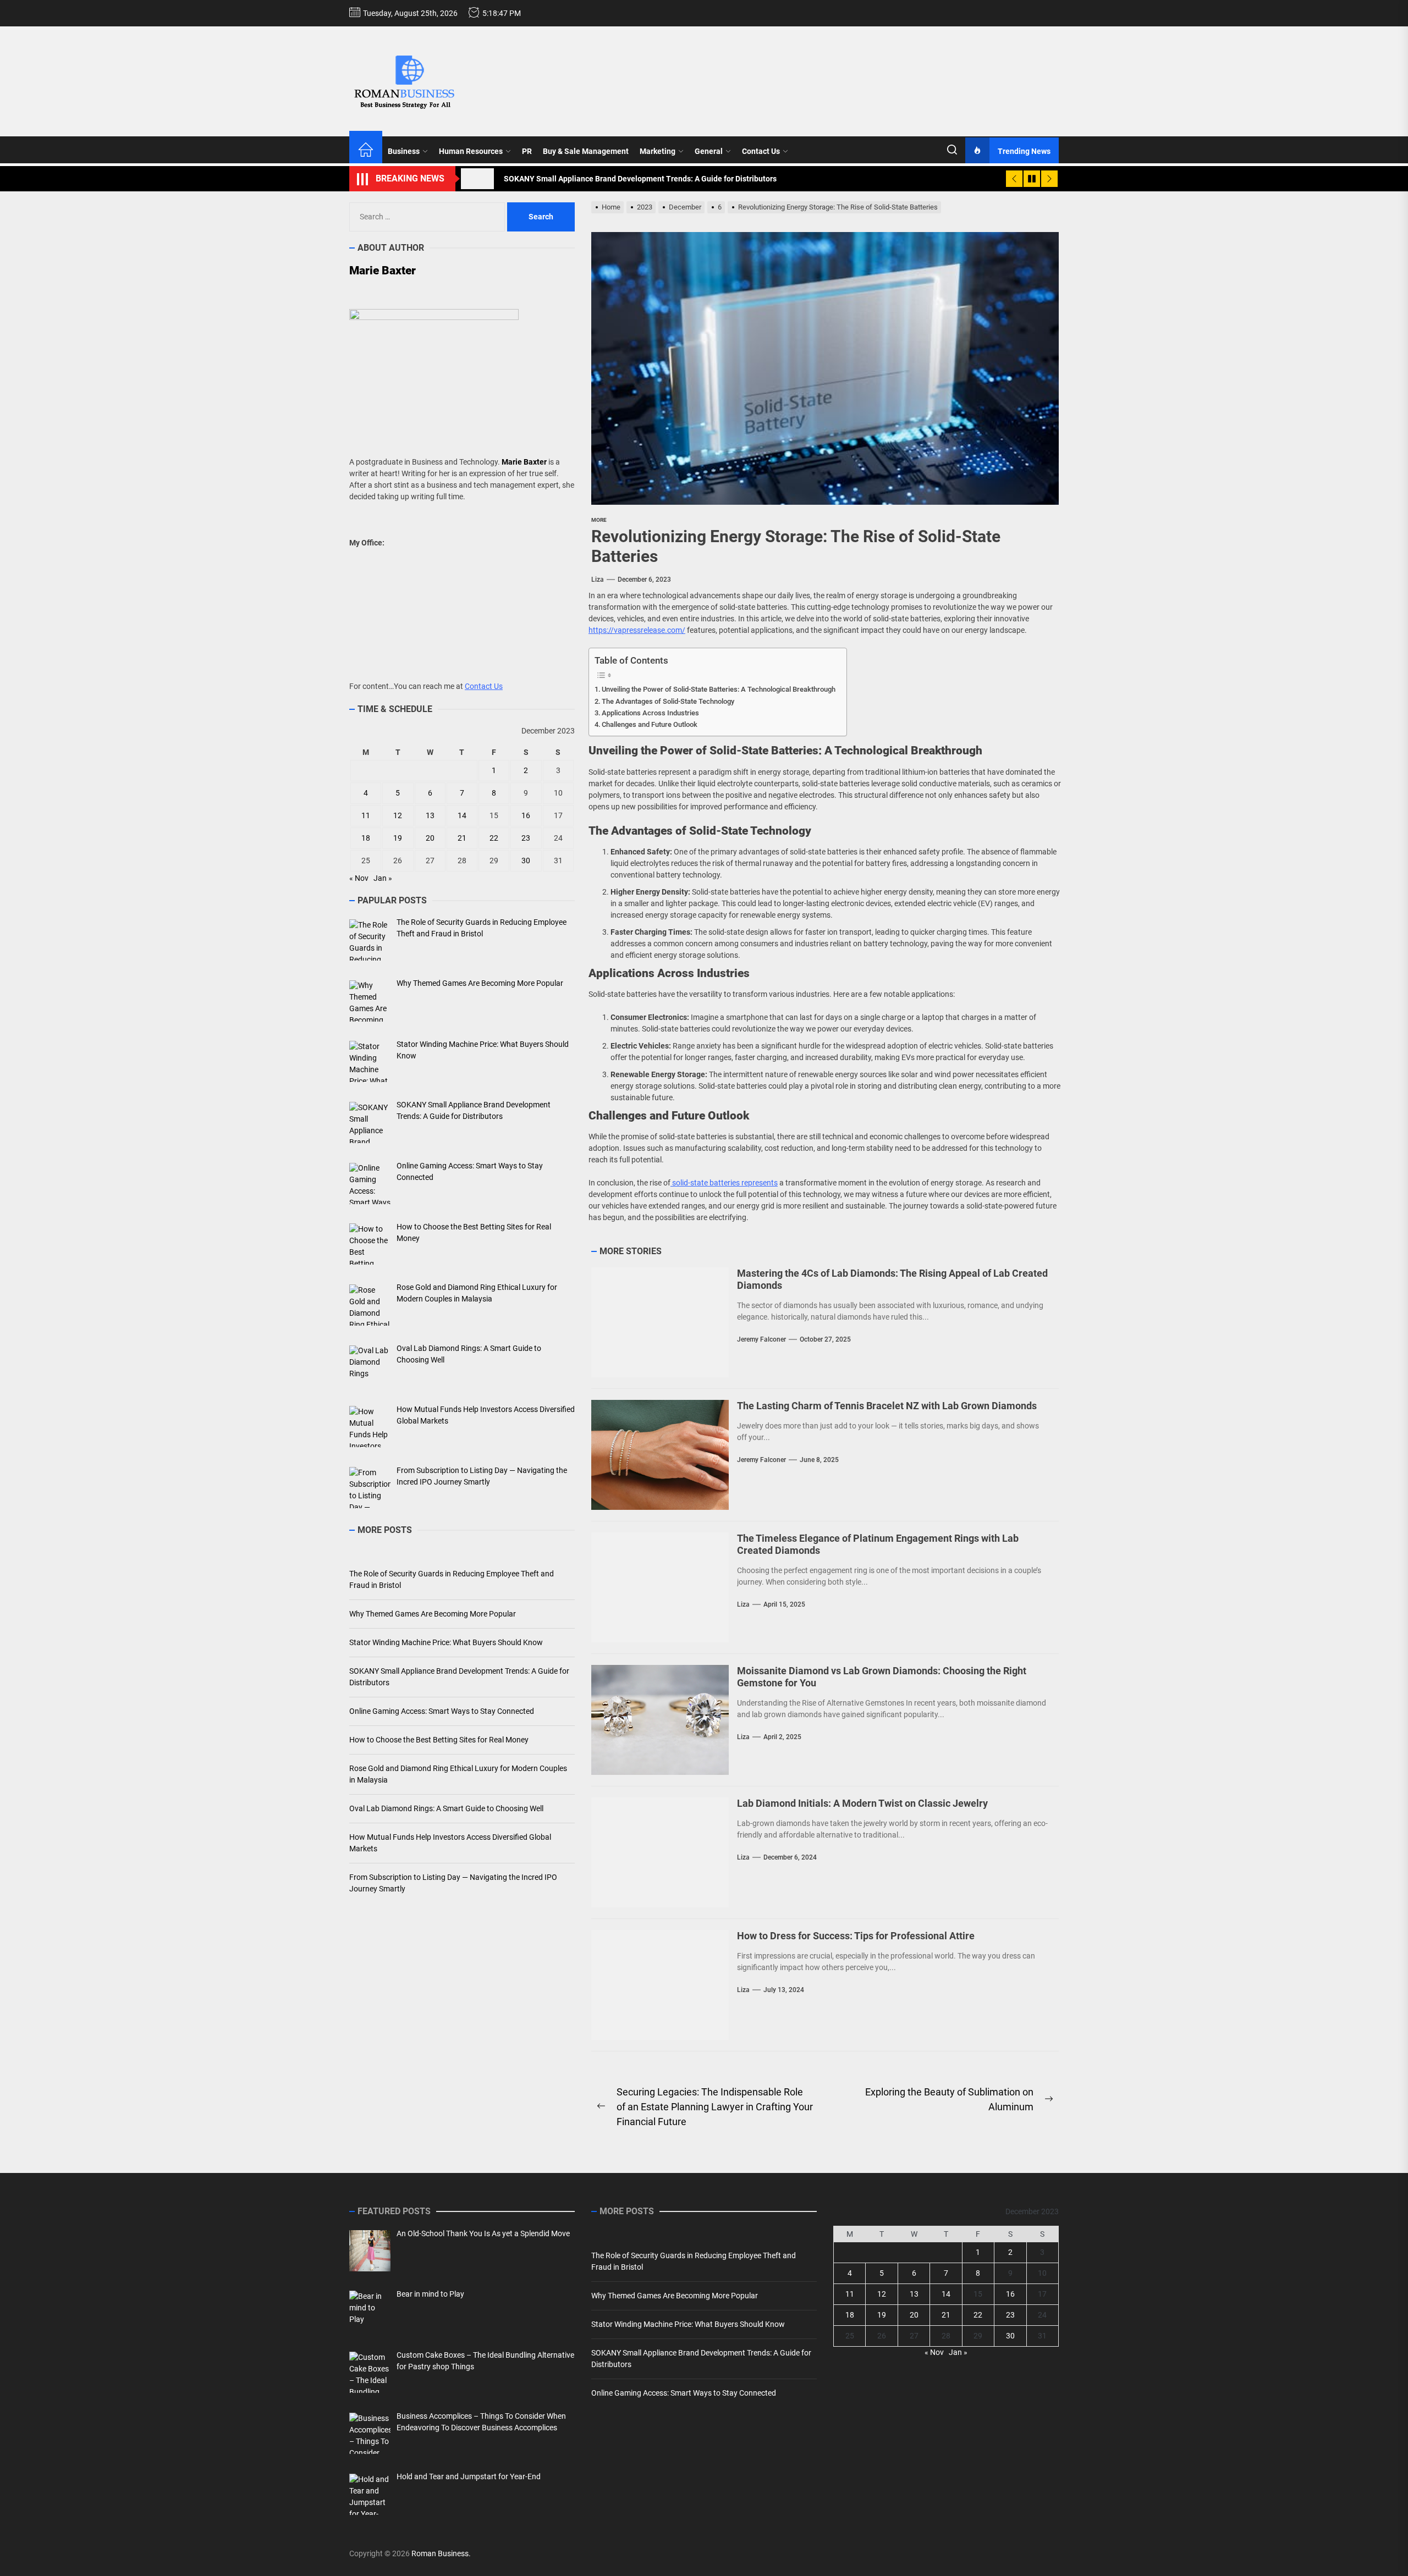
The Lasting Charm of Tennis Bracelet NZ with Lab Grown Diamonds (887, 1406)
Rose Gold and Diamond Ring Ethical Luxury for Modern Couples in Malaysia (458, 1775)
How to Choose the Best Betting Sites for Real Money (439, 1740)
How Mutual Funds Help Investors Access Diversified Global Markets (450, 1843)
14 (462, 816)
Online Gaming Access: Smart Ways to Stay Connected (442, 1712)
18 (366, 839)
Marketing (658, 151)
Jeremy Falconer (761, 1339)
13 (430, 816)
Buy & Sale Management (586, 151)
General (709, 151)
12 (398, 816)
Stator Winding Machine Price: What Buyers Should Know (446, 1643)
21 (462, 839)
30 (526, 861)
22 (494, 839)
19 (398, 839)
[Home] (366, 151)
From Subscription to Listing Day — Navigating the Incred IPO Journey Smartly (453, 1883)
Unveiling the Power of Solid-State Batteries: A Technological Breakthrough (719, 689)
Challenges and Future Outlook (650, 724)
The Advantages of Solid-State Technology (668, 701)
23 (526, 839)
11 (366, 816)
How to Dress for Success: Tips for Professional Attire (856, 1936)
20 (430, 839)
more (599, 520)
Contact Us (761, 151)
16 (526, 816)
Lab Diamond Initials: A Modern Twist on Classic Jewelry (862, 1803)
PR (527, 151)
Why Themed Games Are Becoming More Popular (433, 1614)
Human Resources (471, 151)
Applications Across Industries (650, 713)
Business (404, 151)
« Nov (359, 879)
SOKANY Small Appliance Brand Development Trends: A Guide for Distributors (459, 1677)
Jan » (383, 879)
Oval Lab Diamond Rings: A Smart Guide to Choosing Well (446, 1809)
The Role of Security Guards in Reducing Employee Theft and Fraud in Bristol (452, 1580)
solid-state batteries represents (724, 1183)
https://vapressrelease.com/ (637, 630)
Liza (598, 580)
